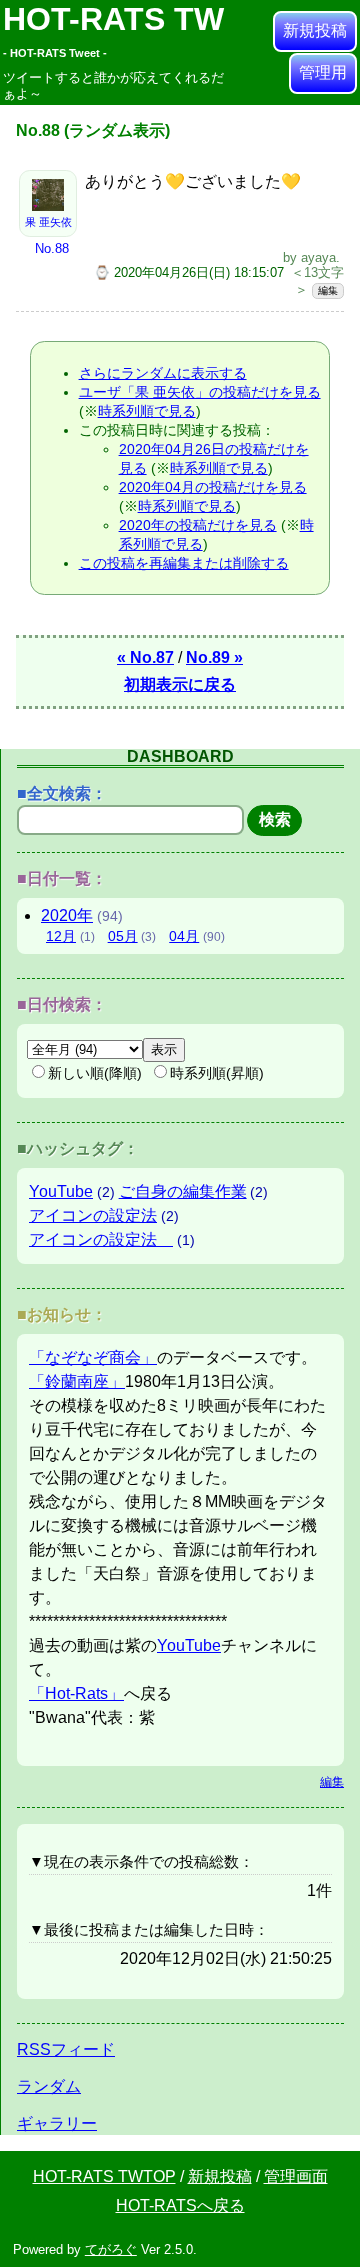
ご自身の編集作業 (183, 1191)
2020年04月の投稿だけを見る (213, 487)
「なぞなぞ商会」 (93, 1357)
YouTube (61, 1191)
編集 (328, 290)
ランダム (49, 2086)
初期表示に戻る (180, 684)
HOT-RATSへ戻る (180, 2205)
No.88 (52, 248)
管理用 (323, 72)
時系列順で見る (147, 411)
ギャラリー (57, 2123)
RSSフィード (66, 2049)
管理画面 (296, 2176)
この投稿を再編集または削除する (184, 563)
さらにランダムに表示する (163, 373)
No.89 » (214, 657)
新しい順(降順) (95, 1073)
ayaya (318, 257)
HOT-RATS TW (113, 30)
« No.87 (145, 657)
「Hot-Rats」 (76, 1693)
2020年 (67, 915)
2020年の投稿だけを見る (198, 525)
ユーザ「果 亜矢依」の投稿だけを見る (200, 392)
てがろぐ (111, 2249)
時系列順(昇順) (217, 1073)
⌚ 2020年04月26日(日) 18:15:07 (189, 272)
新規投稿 (315, 30)
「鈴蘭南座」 (77, 1381)
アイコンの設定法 (93, 1215)
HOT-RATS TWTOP (104, 2176)
